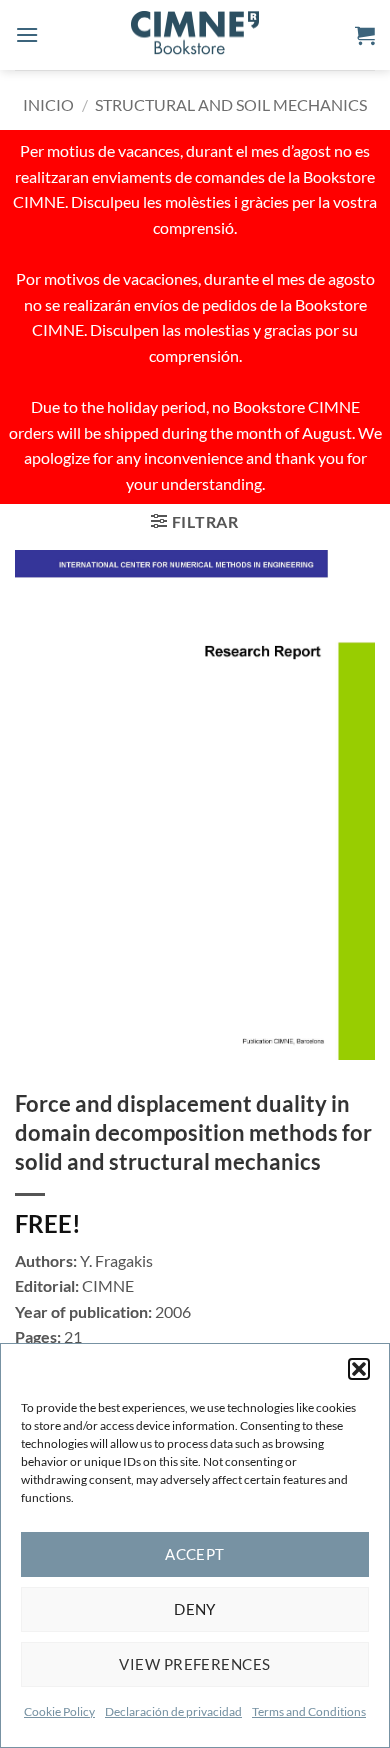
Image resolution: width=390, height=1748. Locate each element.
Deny (195, 1609)
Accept (195, 1554)
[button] (359, 1369)
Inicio (48, 104)
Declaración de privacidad (173, 1711)
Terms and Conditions (309, 1711)
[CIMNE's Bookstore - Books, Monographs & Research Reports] (195, 35)
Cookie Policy (59, 1711)
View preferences (194, 1664)
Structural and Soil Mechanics (231, 104)
